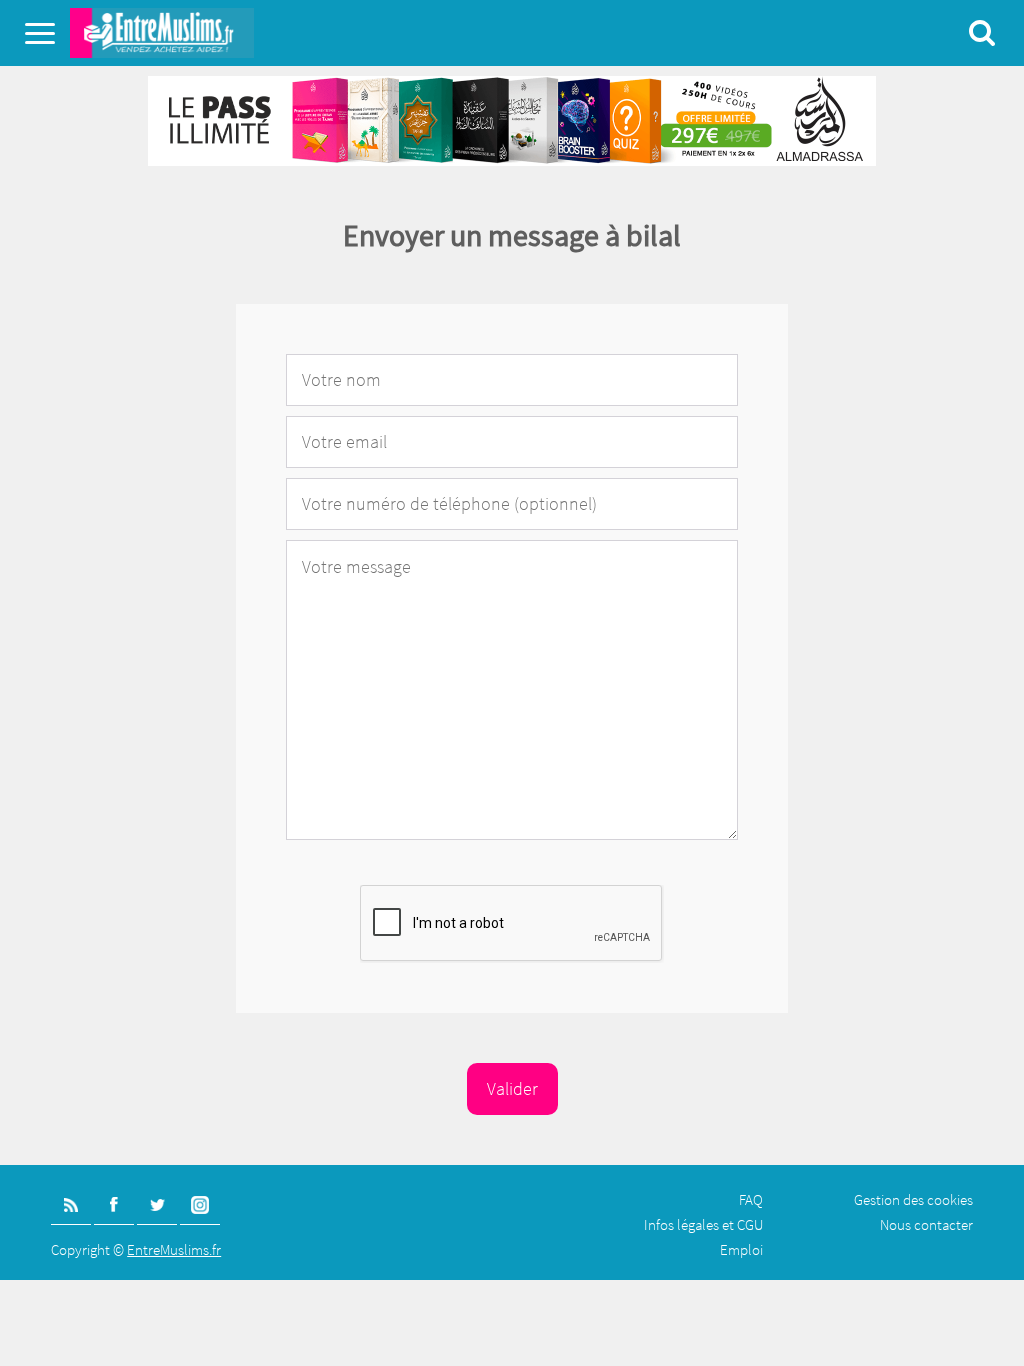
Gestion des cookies (913, 1199)
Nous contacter (926, 1224)
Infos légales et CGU (703, 1224)
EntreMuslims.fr (174, 1249)
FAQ (751, 1199)
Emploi (741, 1249)
